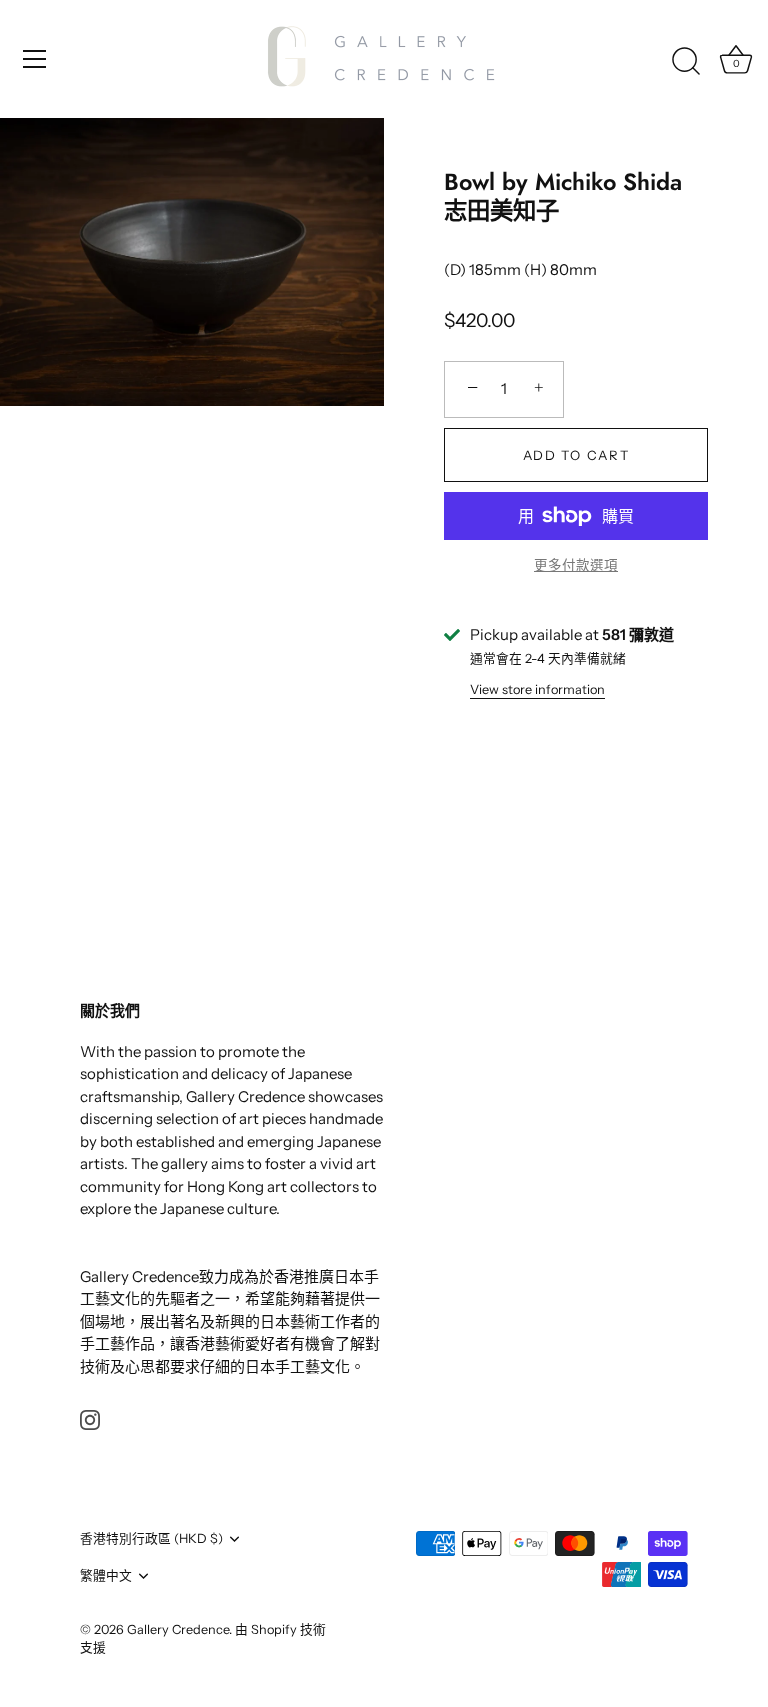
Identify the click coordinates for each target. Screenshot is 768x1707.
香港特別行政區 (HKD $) (151, 1538)
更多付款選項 (576, 565)
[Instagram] (90, 1418)
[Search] (686, 62)
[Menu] (35, 59)
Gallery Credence (178, 1629)
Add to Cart (576, 455)
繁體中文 (106, 1575)
